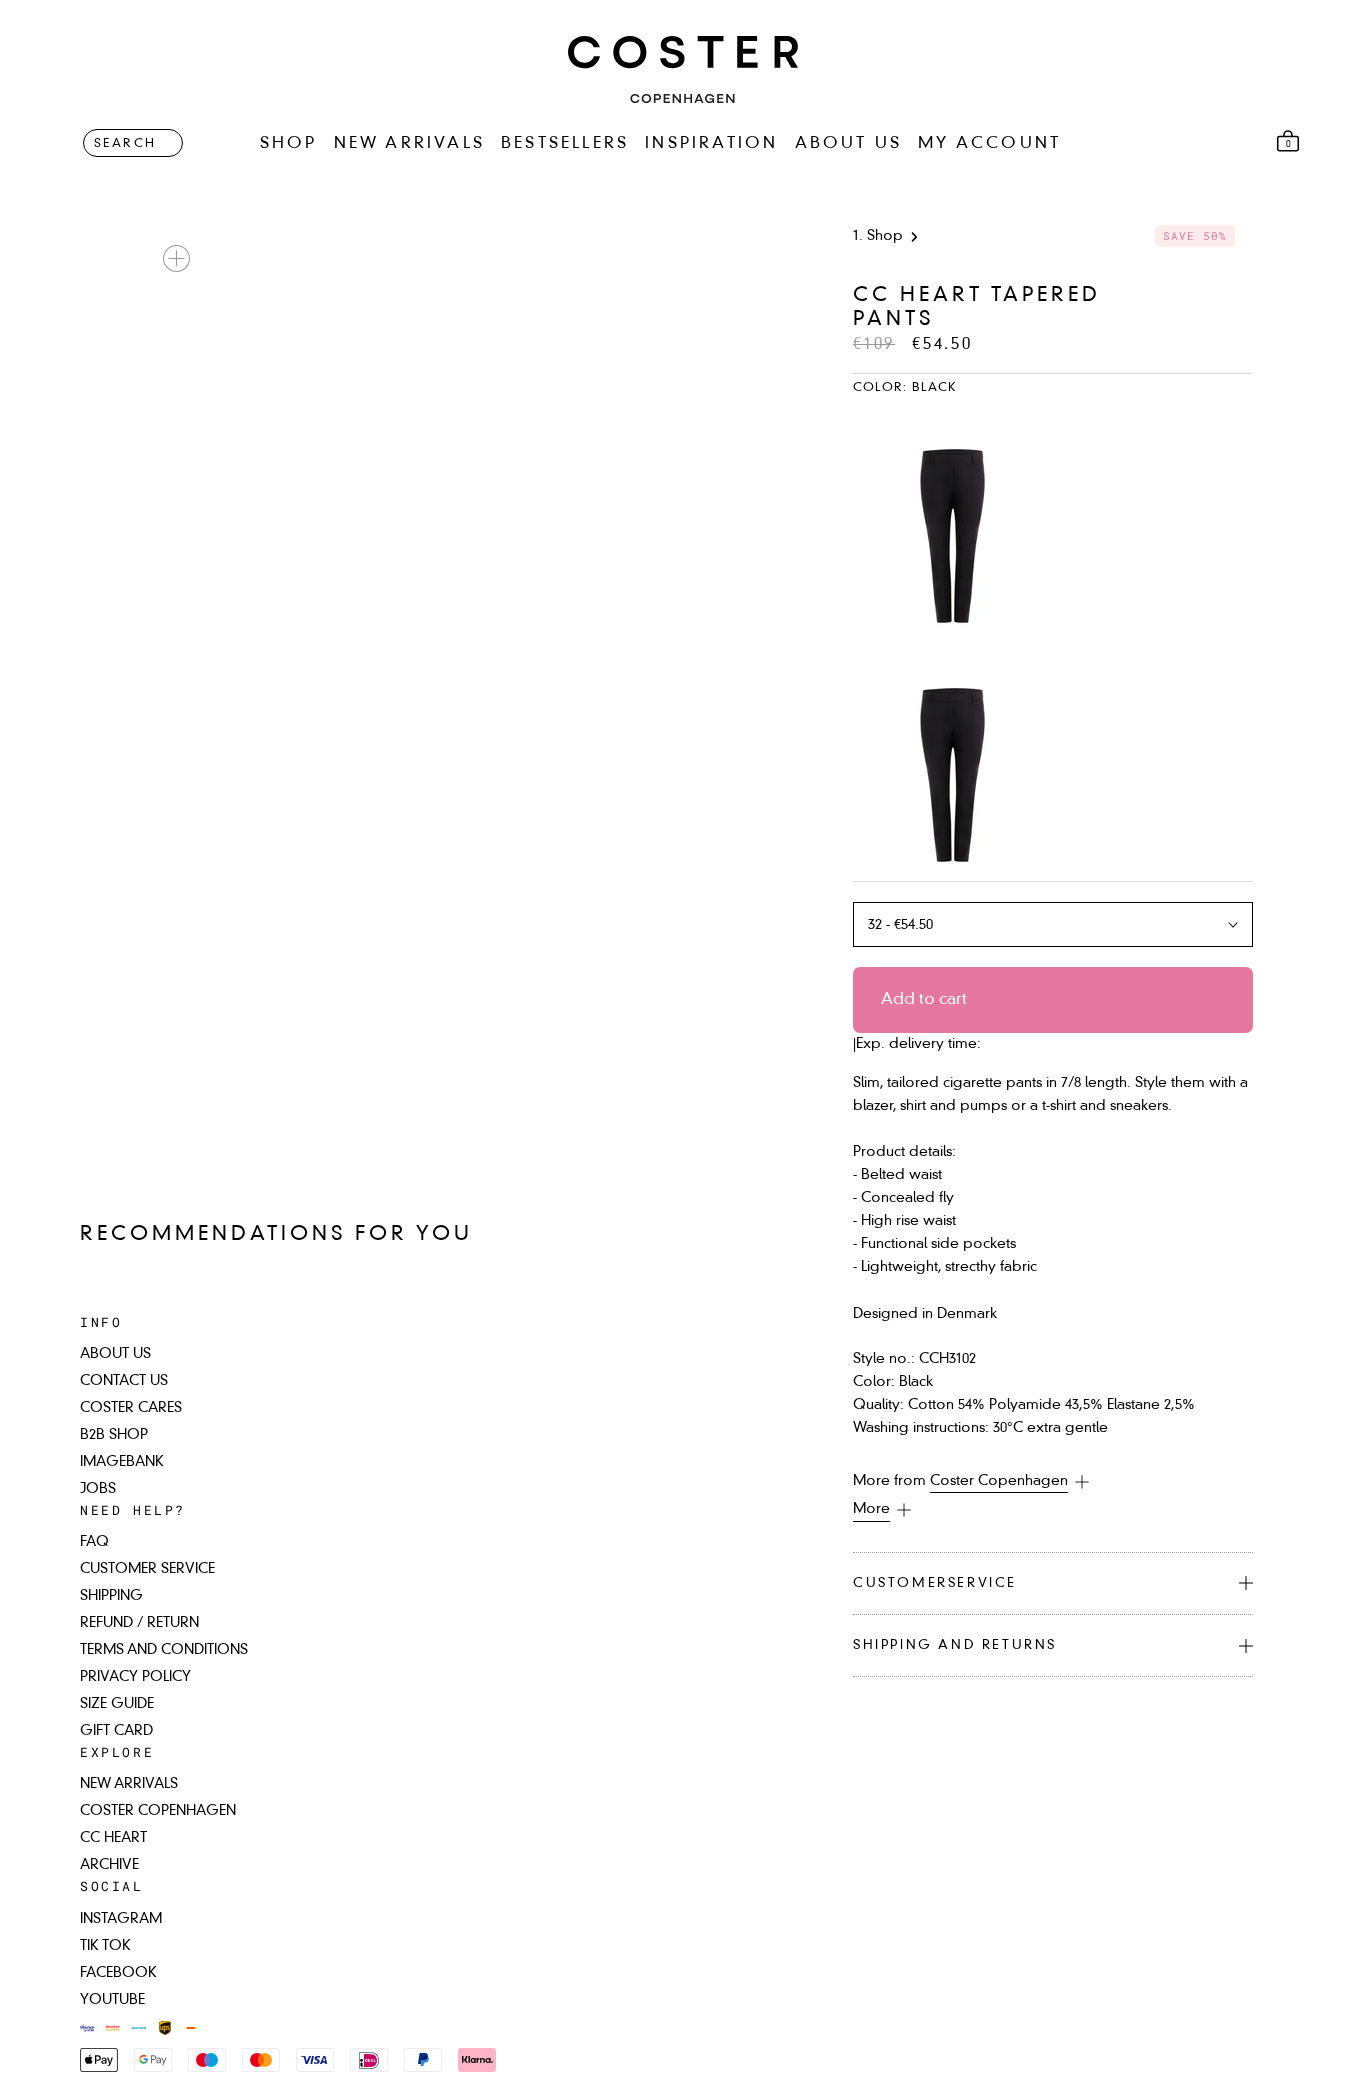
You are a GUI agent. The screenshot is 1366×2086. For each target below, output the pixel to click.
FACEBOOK (118, 1973)
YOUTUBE (112, 2000)
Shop (885, 236)
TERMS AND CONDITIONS (164, 1650)
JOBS (98, 1489)
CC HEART (113, 1838)
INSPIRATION (711, 144)
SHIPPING (111, 1596)
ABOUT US (849, 144)
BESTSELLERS (565, 144)
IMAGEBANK (122, 1462)
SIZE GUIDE (117, 1704)
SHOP (289, 144)
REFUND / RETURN (139, 1623)
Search (125, 144)
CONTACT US (124, 1381)
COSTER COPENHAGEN (158, 1811)
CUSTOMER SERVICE (147, 1569)
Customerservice (935, 1583)
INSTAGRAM (121, 1919)
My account (989, 144)
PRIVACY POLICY (135, 1677)
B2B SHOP (114, 1435)
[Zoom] (176, 258)
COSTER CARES (131, 1408)
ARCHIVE (109, 1865)
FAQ (94, 1542)
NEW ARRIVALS (409, 144)
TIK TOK (105, 1946)
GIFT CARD (116, 1731)
